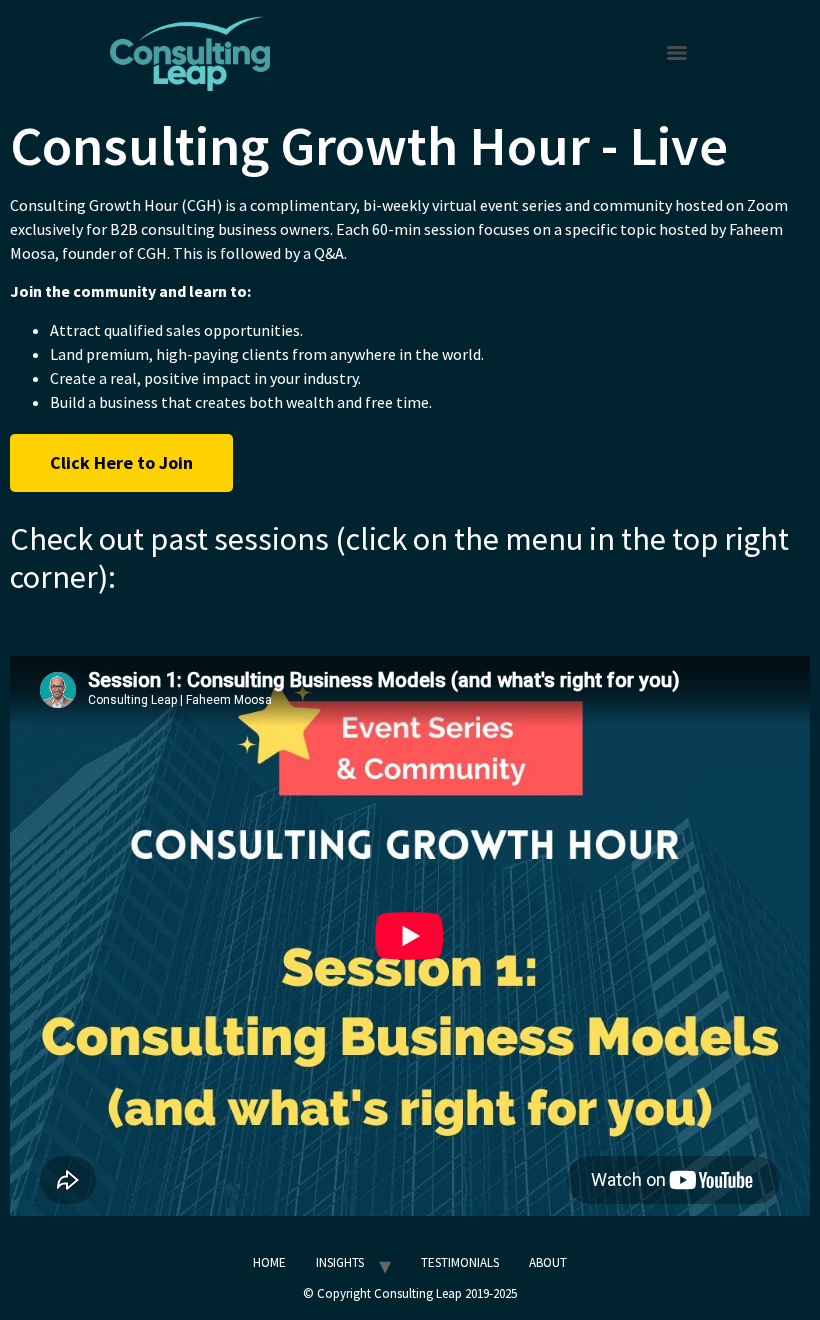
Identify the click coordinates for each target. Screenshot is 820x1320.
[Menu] (677, 53)
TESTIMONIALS (460, 1262)
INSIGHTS (340, 1262)
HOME (269, 1262)
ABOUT (548, 1262)
